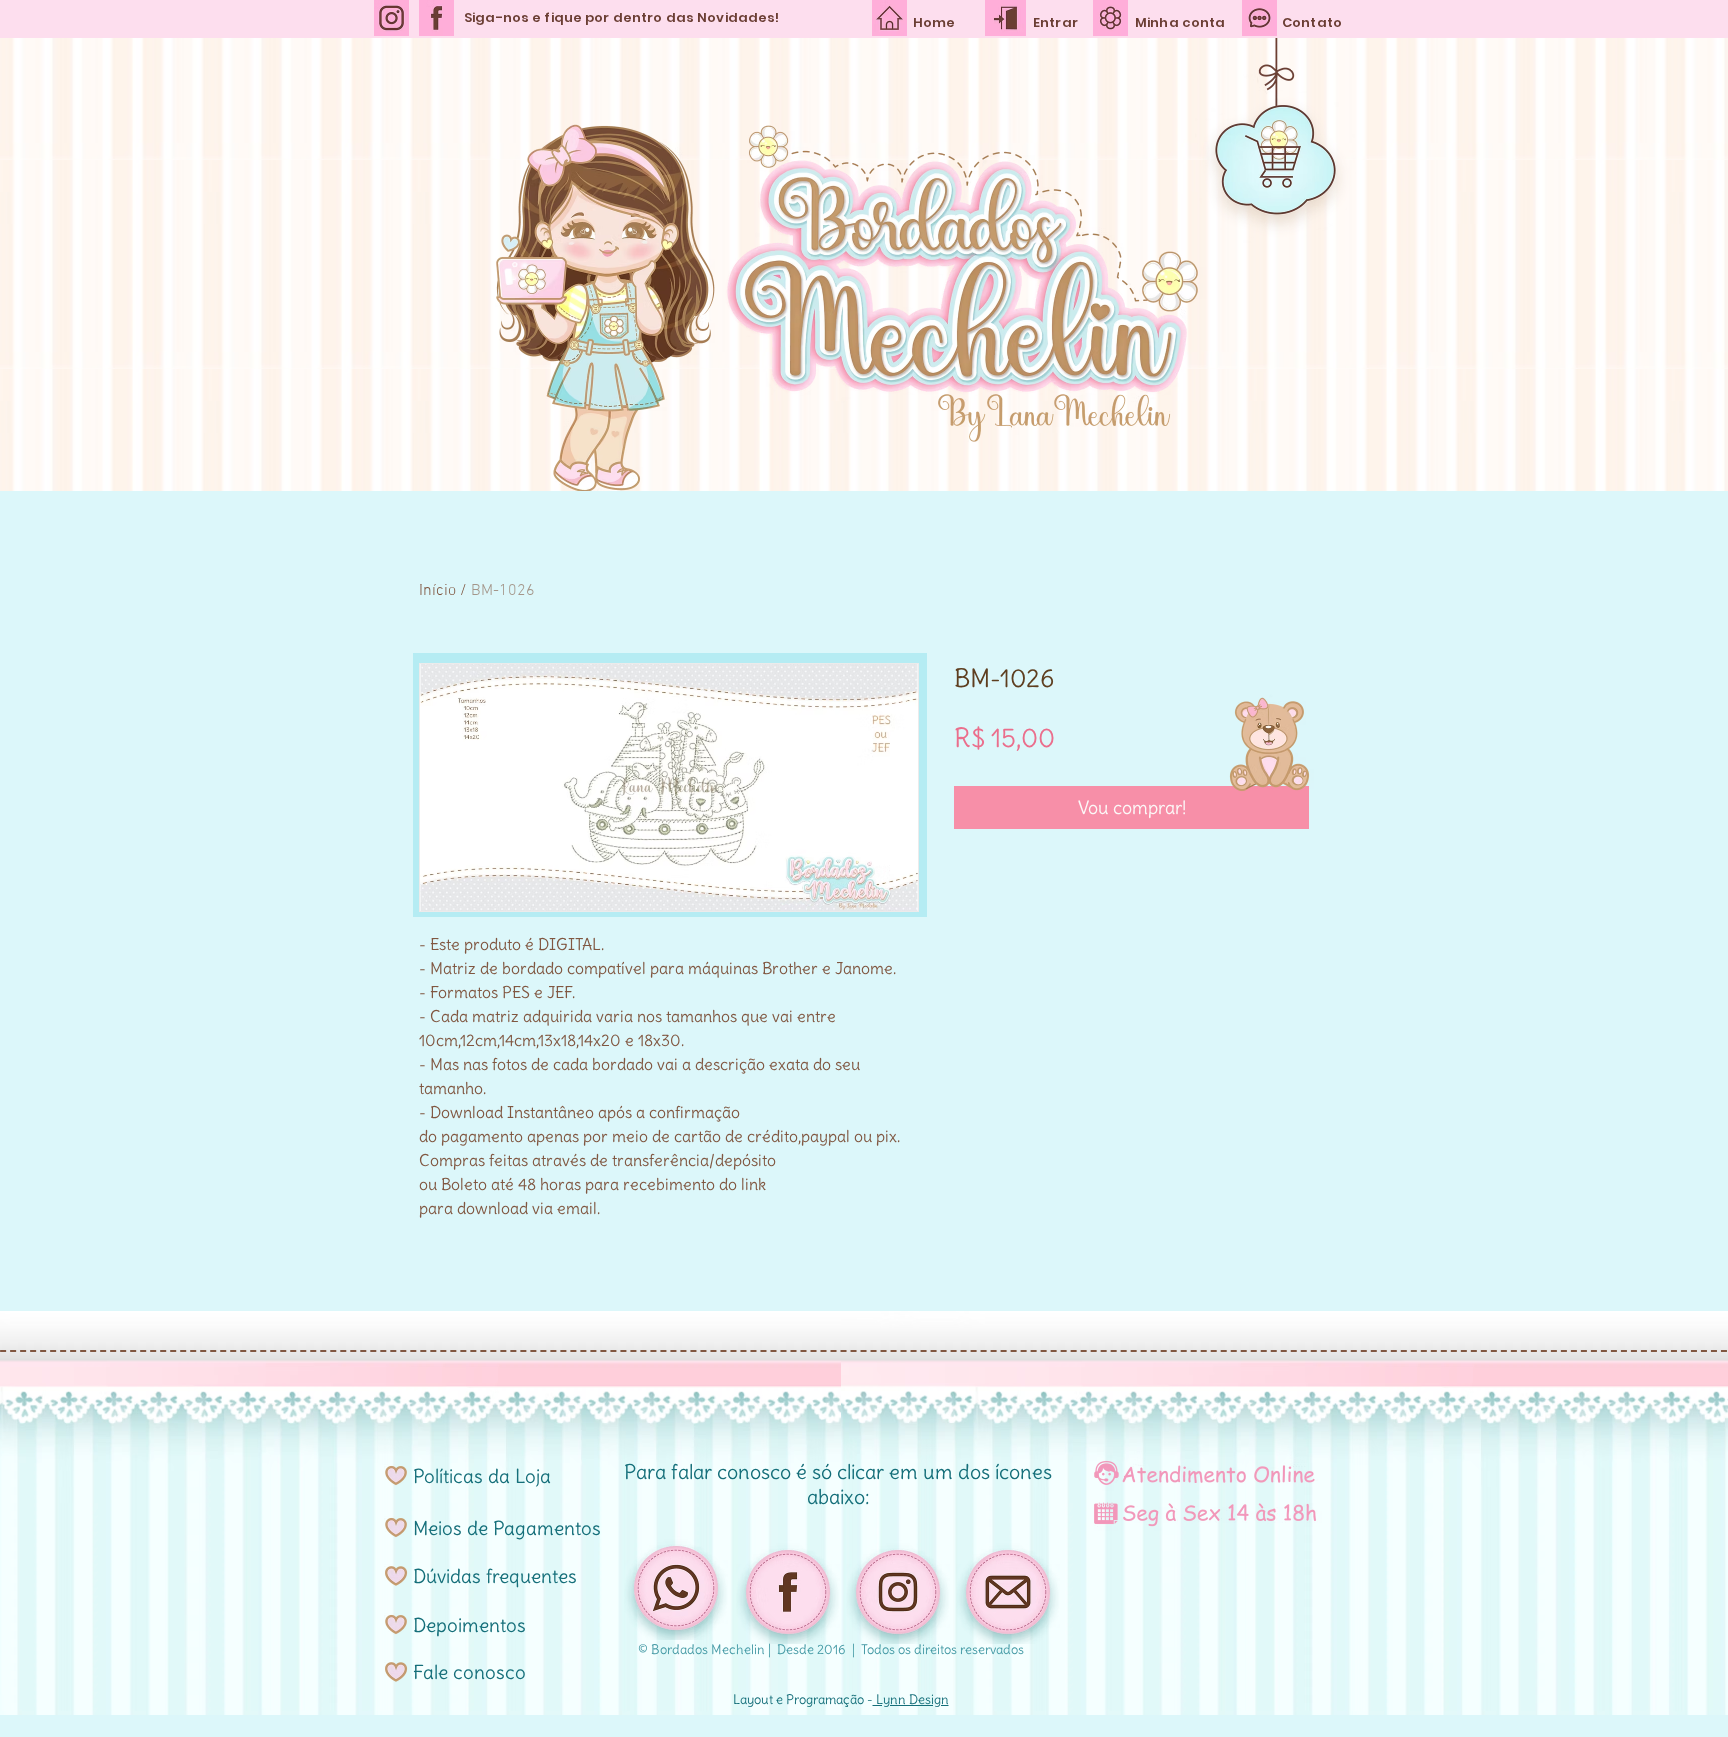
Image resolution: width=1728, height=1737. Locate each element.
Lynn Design (911, 1699)
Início (437, 591)
